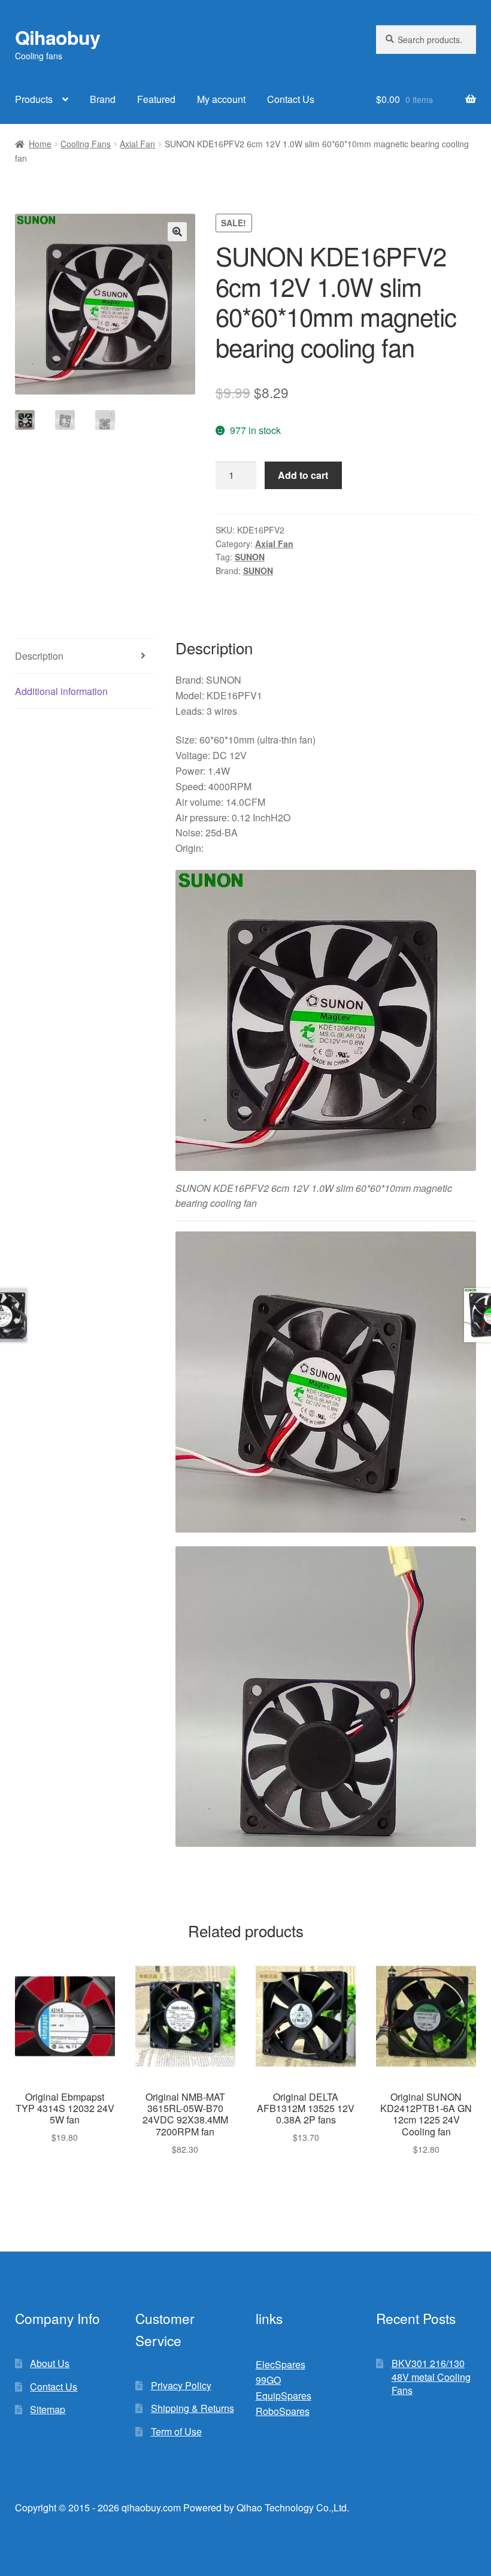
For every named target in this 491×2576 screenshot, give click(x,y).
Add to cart (303, 475)
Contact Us (291, 99)
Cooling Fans (86, 144)
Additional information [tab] (61, 691)
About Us (50, 2363)
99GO (268, 2380)
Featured (156, 99)
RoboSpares (283, 2411)
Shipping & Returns (193, 2408)
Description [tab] (39, 656)
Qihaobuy (57, 37)
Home (40, 144)
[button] (177, 232)
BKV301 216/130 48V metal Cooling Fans (431, 2377)
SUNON (250, 557)
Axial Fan (137, 144)
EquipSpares (284, 2396)
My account (221, 99)
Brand (103, 99)
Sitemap (48, 2409)
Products (34, 99)
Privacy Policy (181, 2385)
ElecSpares (281, 2364)
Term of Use (176, 2431)
